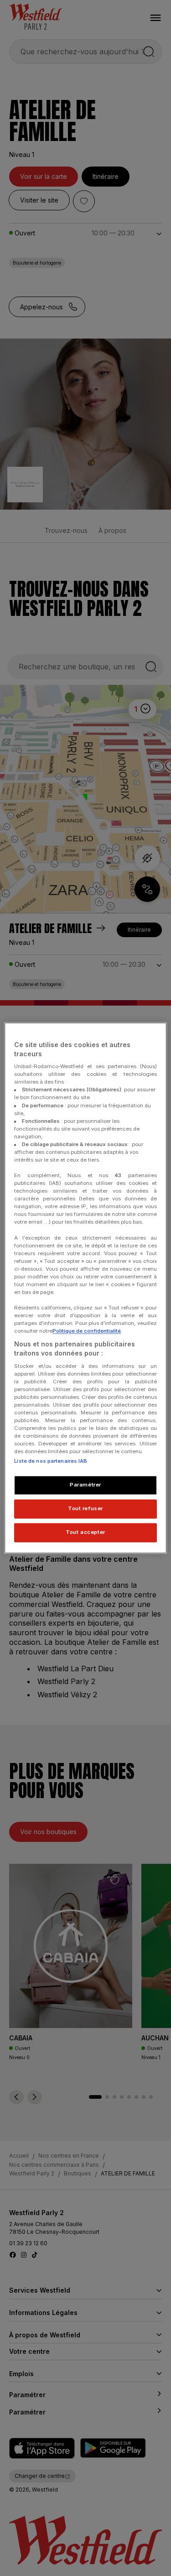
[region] (85, 1288)
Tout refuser (85, 1509)
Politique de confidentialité (87, 1331)
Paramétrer (85, 1485)
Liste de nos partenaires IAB (51, 1461)
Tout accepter (85, 1533)
